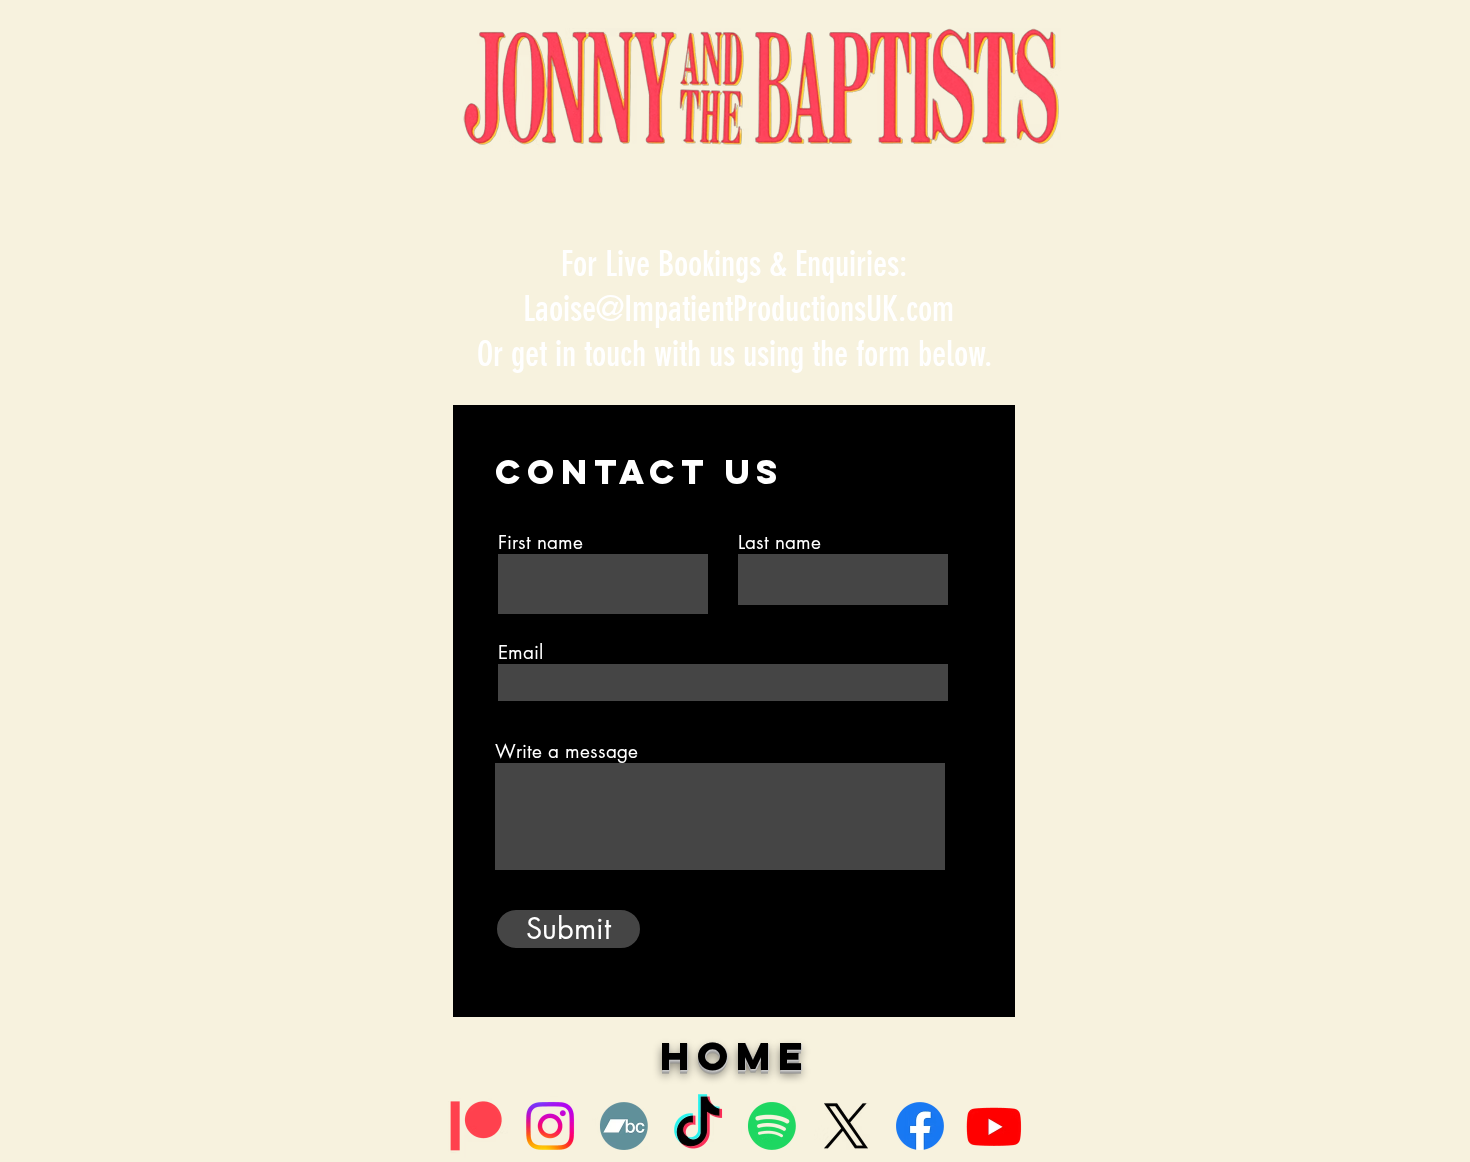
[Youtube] (994, 1126)
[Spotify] (772, 1126)
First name (540, 542)
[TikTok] (698, 1126)
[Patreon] (476, 1126)
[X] (846, 1126)
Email (520, 652)
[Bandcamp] (624, 1126)
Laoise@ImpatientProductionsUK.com (738, 309)
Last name (779, 542)
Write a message (566, 751)
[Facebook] (920, 1126)
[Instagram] (550, 1126)
